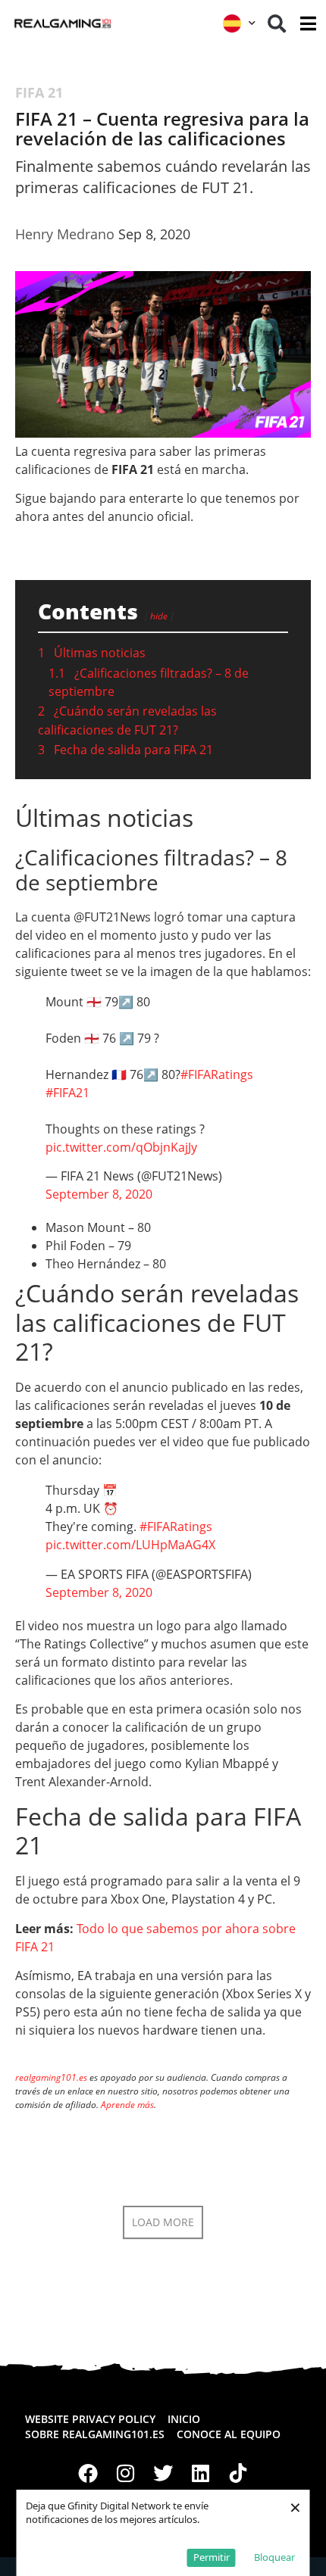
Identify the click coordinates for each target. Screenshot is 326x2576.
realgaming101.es (51, 2077)
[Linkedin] (201, 2473)
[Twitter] (163, 2473)
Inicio (184, 2419)
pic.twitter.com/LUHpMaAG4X (130, 1545)
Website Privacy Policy (90, 2419)
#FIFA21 (67, 1093)
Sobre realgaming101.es (95, 2434)
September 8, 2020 (99, 1194)
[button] (277, 23)
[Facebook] (88, 2473)
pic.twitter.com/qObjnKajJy (121, 1147)
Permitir (212, 2557)
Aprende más (127, 2105)
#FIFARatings (217, 1074)
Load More (163, 2222)
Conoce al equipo (229, 2434)
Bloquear (274, 2557)
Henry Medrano (65, 234)
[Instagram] (126, 2473)
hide (159, 616)
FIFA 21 (39, 92)
